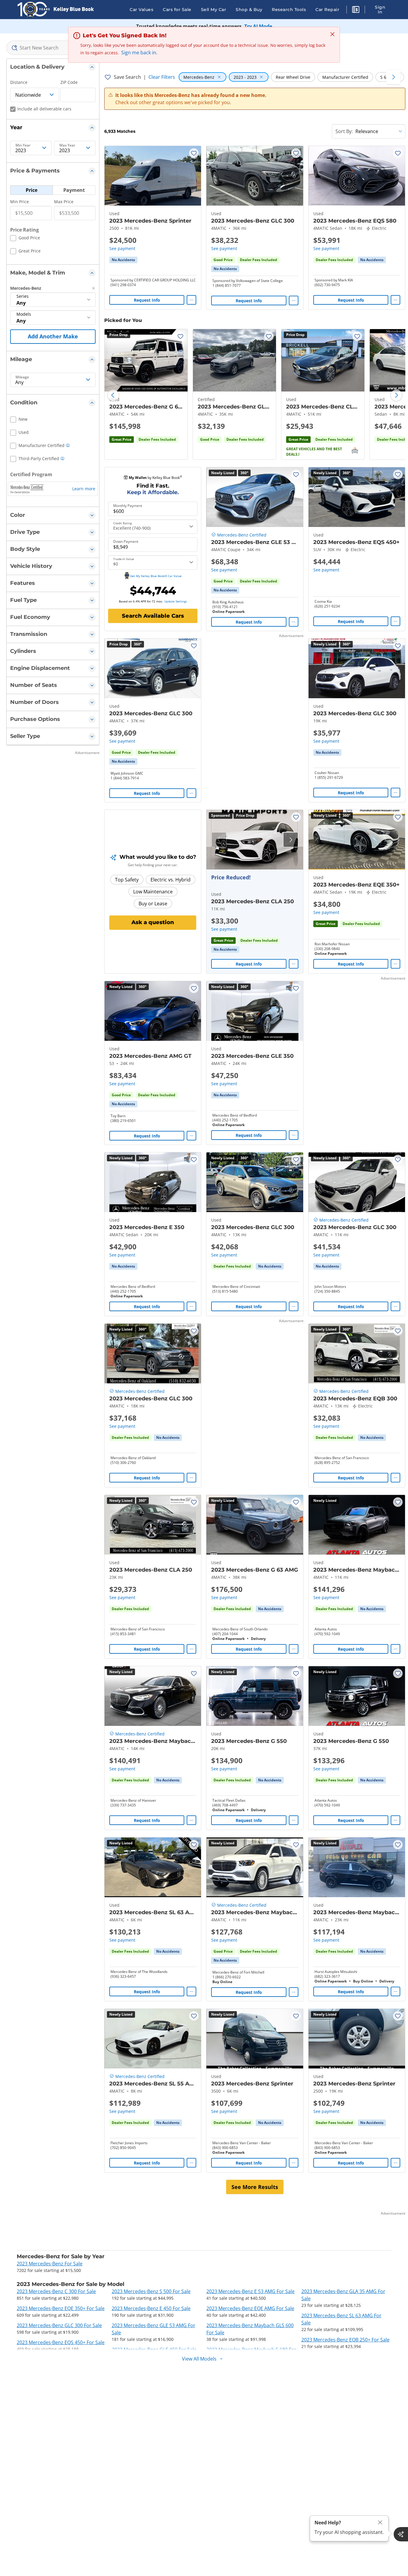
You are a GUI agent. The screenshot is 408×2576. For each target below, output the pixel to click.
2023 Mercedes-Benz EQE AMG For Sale (250, 2308)
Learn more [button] (84, 489)
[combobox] (53, 48)
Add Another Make (53, 336)
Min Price (20, 202)
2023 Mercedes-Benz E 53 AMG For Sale (250, 2291)
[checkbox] (25, 239)
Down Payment (126, 542)
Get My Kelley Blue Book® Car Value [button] (156, 576)
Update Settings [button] (176, 601)
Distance (19, 82)
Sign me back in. (139, 53)
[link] (123, 260)
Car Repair (327, 10)
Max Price (64, 202)
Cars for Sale (177, 10)
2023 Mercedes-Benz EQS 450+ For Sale (61, 2342)
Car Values (141, 10)
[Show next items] (393, 77)
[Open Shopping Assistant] (401, 2534)
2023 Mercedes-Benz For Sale (50, 2264)
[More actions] (191, 300)
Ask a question (153, 922)
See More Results (255, 2187)
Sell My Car (214, 10)
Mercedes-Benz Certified (242, 535)
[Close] (380, 2522)
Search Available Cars (153, 616)
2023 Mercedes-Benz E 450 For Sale (151, 2308)
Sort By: (344, 131)
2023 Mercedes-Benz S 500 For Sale (151, 2291)
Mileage (22, 377)
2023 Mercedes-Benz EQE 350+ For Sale (61, 2308)
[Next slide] (396, 395)
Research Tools (289, 10)
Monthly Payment (128, 506)
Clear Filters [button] (162, 77)
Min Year (23, 145)
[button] (356, 10)
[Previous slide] (113, 395)
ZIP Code (69, 82)
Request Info (147, 300)
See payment (122, 248)
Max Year (67, 145)
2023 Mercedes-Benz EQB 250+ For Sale (345, 2340)
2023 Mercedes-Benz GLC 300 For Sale (59, 2325)
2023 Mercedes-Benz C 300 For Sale (56, 2291)
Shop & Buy (249, 10)
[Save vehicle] (194, 153)
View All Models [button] (199, 2359)
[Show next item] (291, 840)
